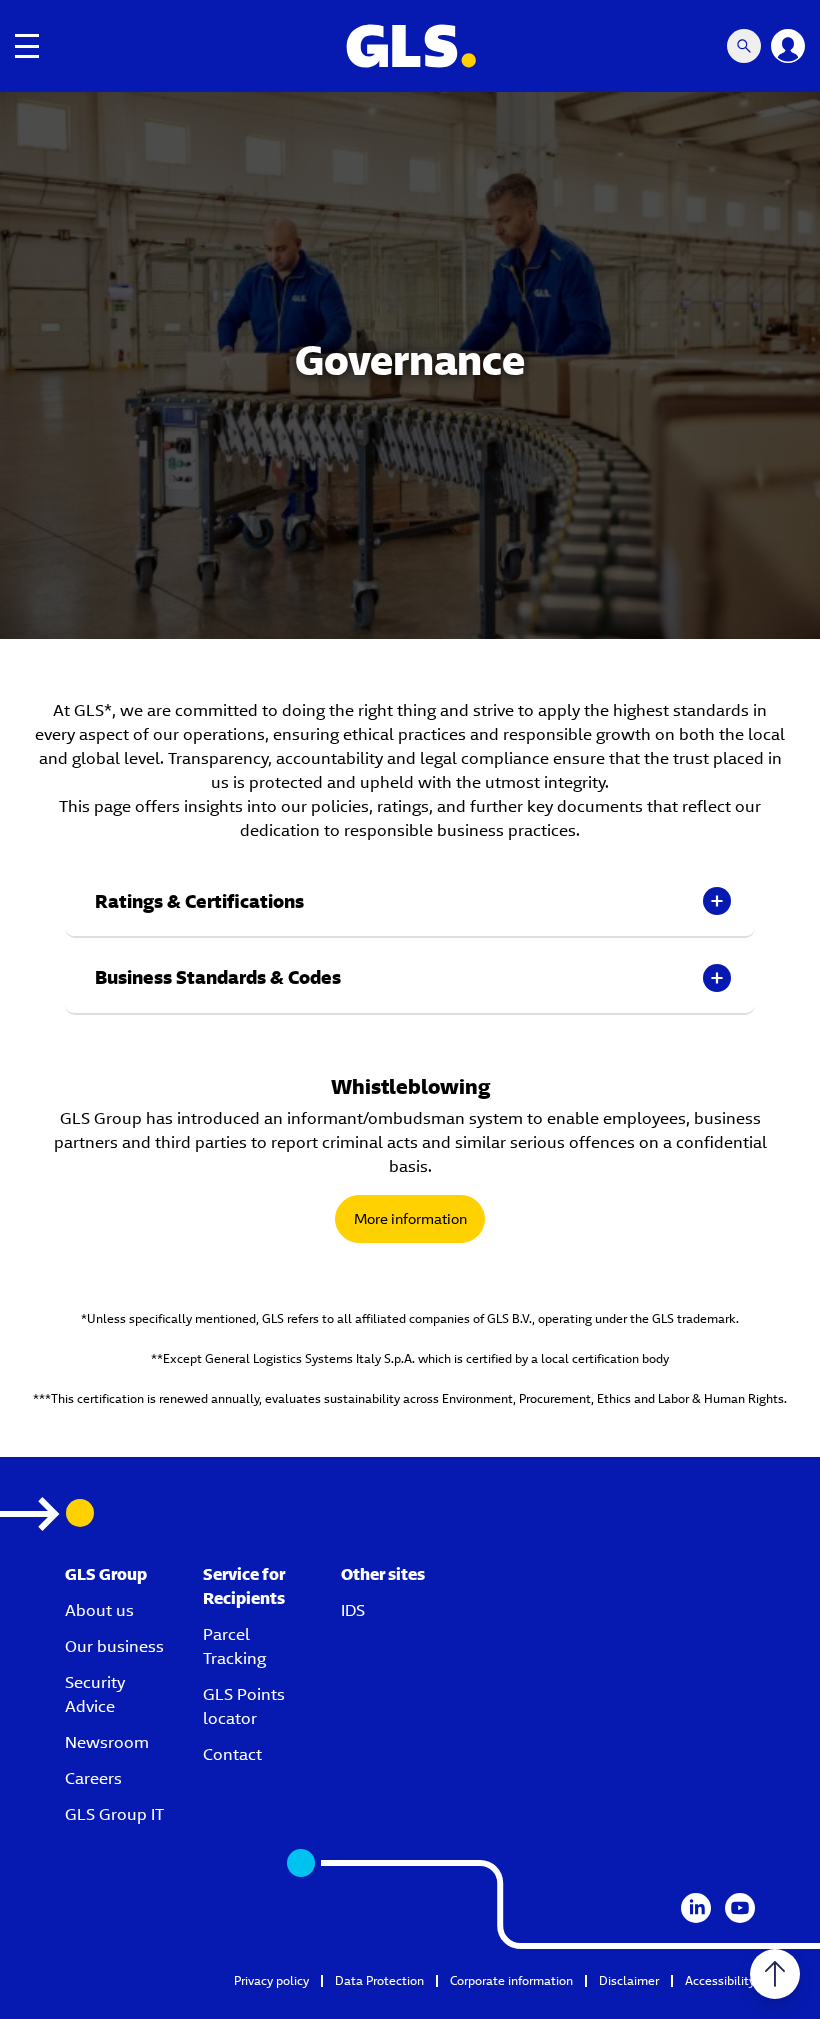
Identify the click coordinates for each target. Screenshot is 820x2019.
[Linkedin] (696, 1908)
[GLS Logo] (410, 46)
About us (99, 1610)
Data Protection (379, 1980)
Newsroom (107, 1742)
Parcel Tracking (234, 1646)
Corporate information (511, 1980)
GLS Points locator (244, 1706)
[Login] (788, 46)
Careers (93, 1778)
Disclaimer (629, 1980)
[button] (410, 902)
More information (410, 1219)
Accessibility (720, 1980)
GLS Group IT (114, 1814)
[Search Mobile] (744, 46)
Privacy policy (271, 1980)
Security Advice (95, 1694)
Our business (114, 1646)
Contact (232, 1754)
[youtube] (740, 1908)
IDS (353, 1610)
